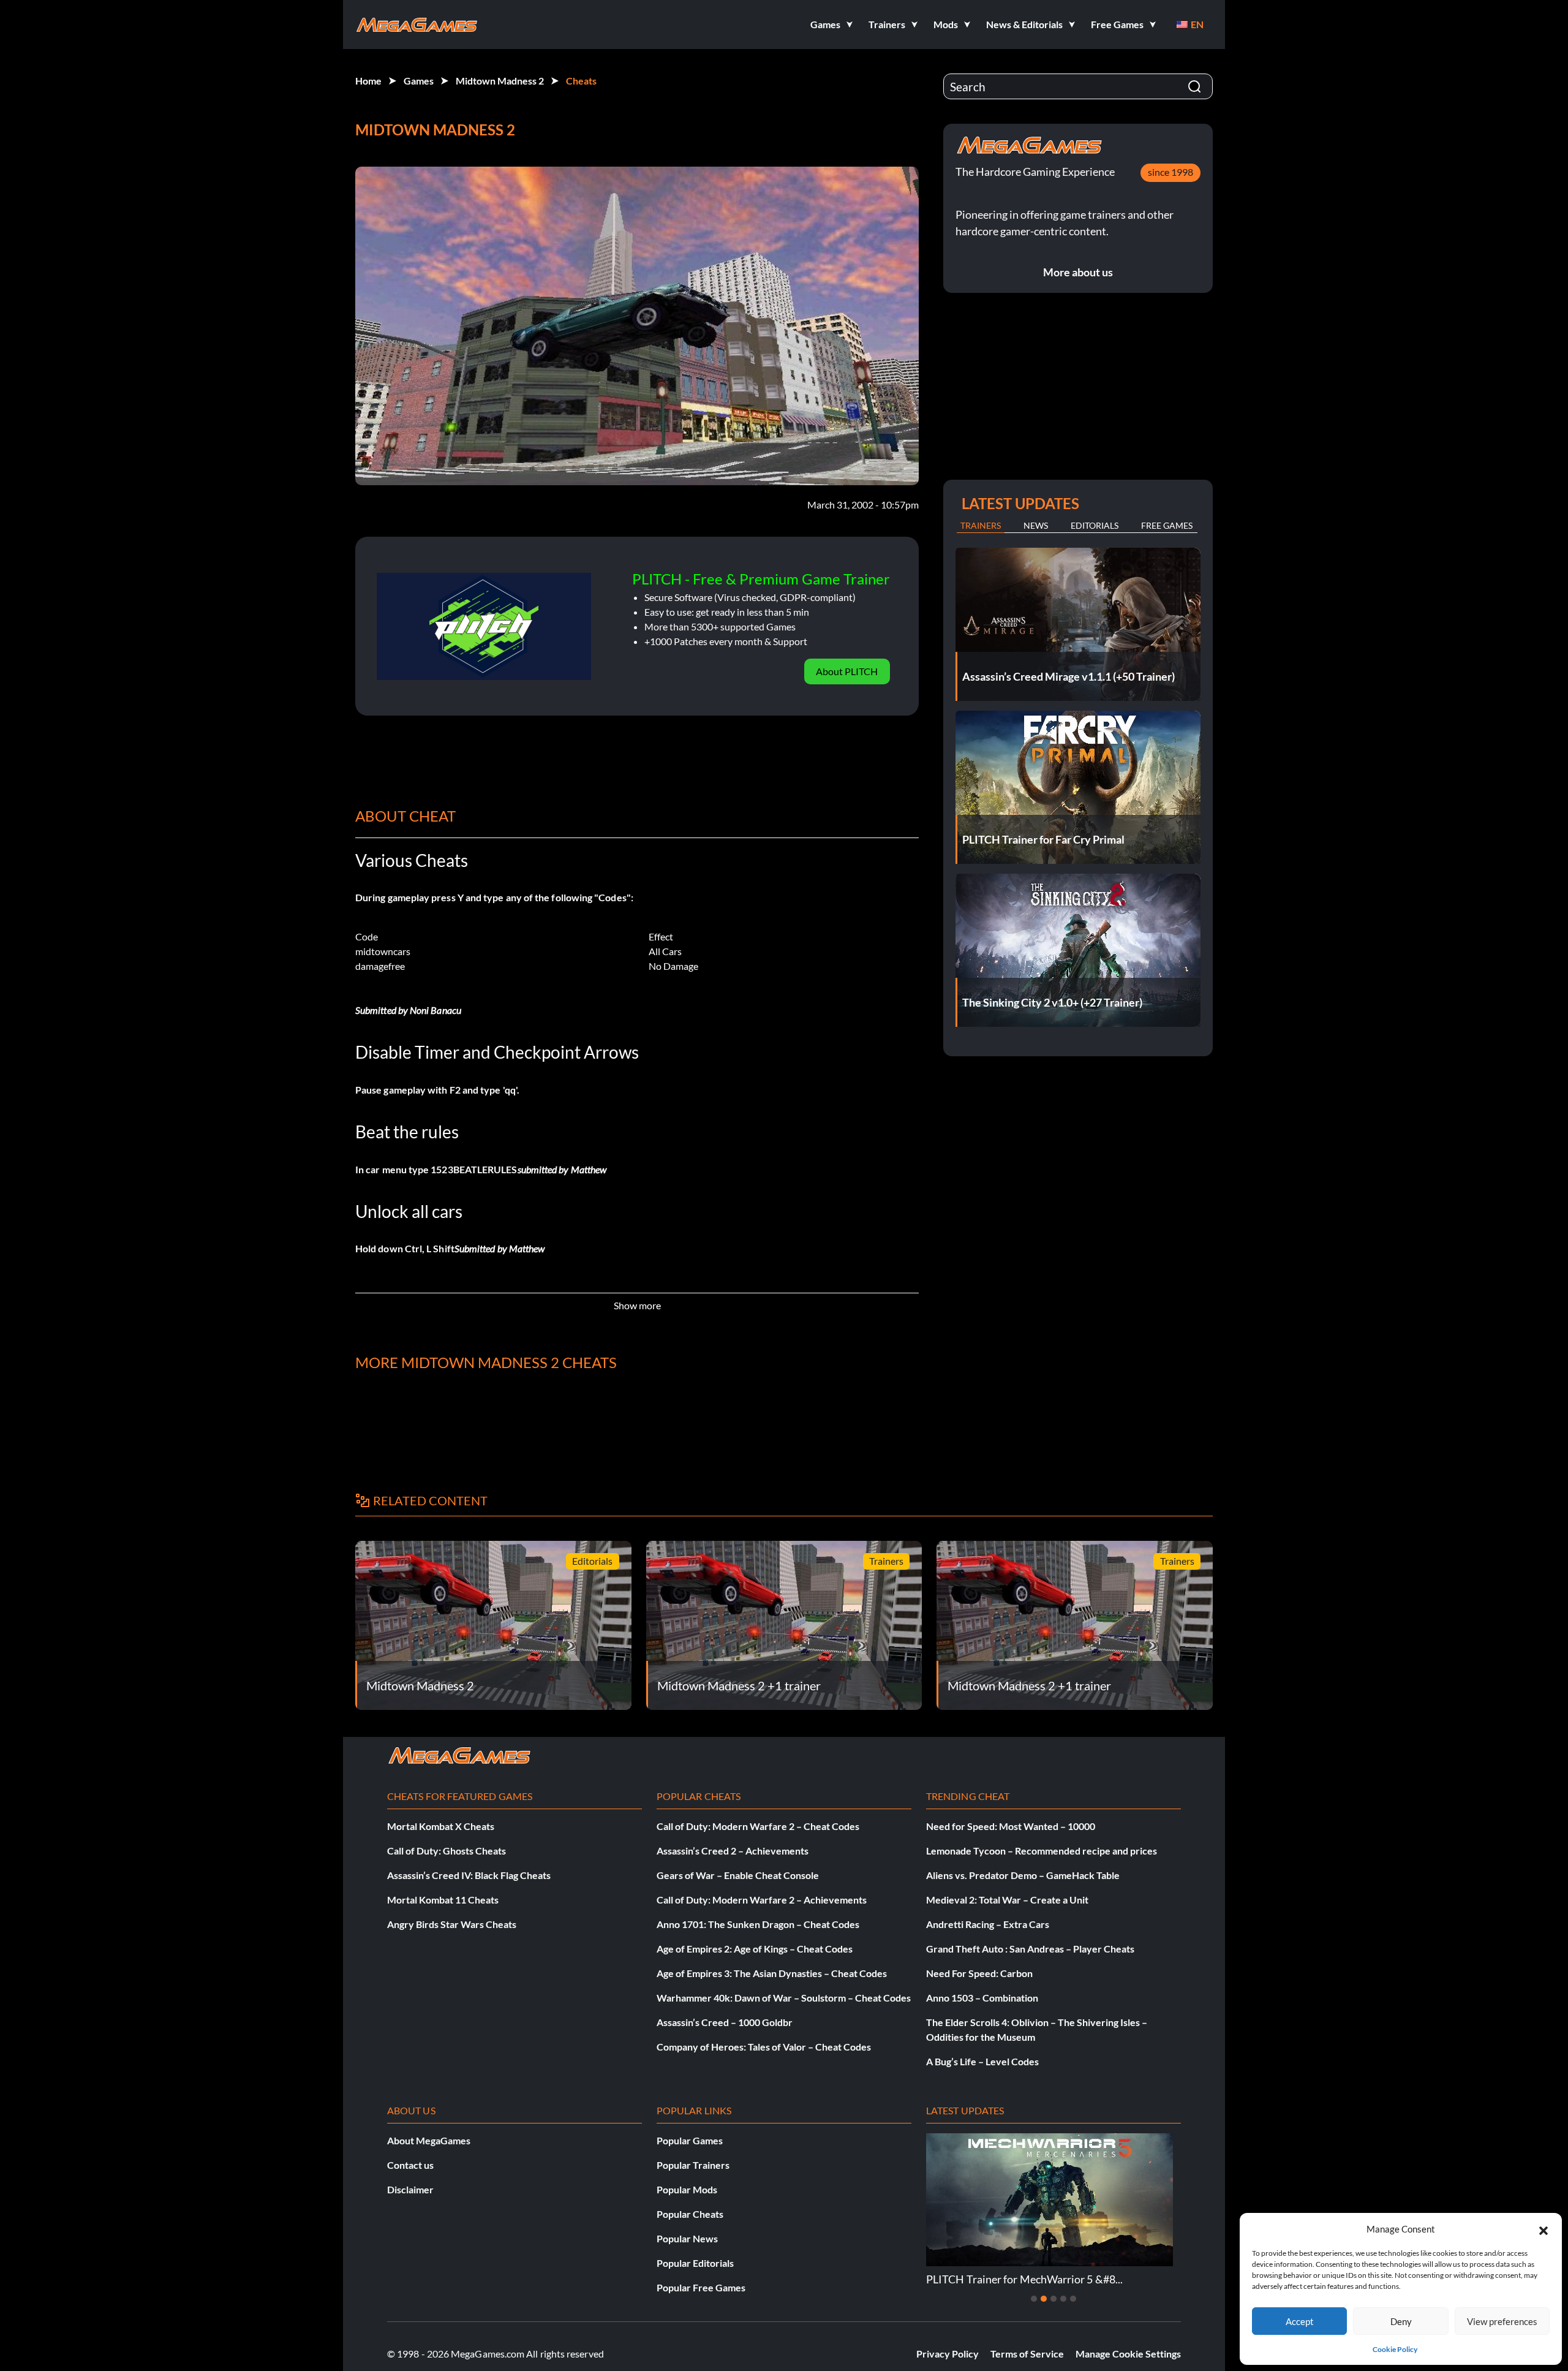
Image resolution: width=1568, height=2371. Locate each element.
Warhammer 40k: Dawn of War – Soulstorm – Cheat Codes (784, 1998)
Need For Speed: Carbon (979, 1973)
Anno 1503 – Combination (982, 1998)
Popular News (687, 2238)
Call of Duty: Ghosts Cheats (447, 1851)
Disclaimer (410, 2189)
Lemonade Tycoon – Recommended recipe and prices (1042, 1851)
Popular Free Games (701, 2287)
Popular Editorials (695, 2263)
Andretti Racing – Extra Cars (988, 1924)
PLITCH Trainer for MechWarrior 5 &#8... (1024, 2279)
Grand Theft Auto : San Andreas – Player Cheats (1030, 1949)
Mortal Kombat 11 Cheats (443, 1900)
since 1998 (1170, 172)
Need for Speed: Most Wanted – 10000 (1011, 1826)
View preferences (1502, 2321)
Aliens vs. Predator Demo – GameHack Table (1023, 1875)
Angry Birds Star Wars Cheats (452, 1924)
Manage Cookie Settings (1128, 2354)
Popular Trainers (693, 2165)
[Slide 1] (1034, 2299)
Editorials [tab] (1095, 525)
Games (419, 81)
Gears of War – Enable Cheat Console (738, 1875)
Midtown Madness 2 (500, 81)
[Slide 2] (1044, 2299)
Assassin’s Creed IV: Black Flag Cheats (469, 1875)
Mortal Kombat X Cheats (441, 1826)
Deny (1401, 2321)
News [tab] (1036, 525)
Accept (1300, 2321)
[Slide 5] (1073, 2299)
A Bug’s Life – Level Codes (982, 2061)
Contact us (410, 2165)
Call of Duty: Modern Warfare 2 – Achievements (762, 1900)
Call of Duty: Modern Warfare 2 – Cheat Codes (758, 1826)
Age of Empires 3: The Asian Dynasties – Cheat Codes (772, 1973)
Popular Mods (687, 2189)
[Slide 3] (1053, 2299)
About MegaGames (429, 2140)
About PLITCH (847, 671)
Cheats (581, 81)
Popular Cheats (690, 2214)
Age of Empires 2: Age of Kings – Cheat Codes (755, 1949)
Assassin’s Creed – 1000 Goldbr (725, 2022)
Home (368, 81)
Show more (637, 1305)
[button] (1543, 2229)
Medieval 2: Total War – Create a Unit (1007, 1900)
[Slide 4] (1063, 2299)
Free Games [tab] (1167, 525)
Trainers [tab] (981, 525)
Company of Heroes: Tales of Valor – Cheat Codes (764, 2047)
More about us (1078, 272)
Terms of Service (1027, 2354)
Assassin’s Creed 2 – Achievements (733, 1851)
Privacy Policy (948, 2354)
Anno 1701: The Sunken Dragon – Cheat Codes (758, 1924)
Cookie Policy (1395, 2349)
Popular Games (690, 2140)
